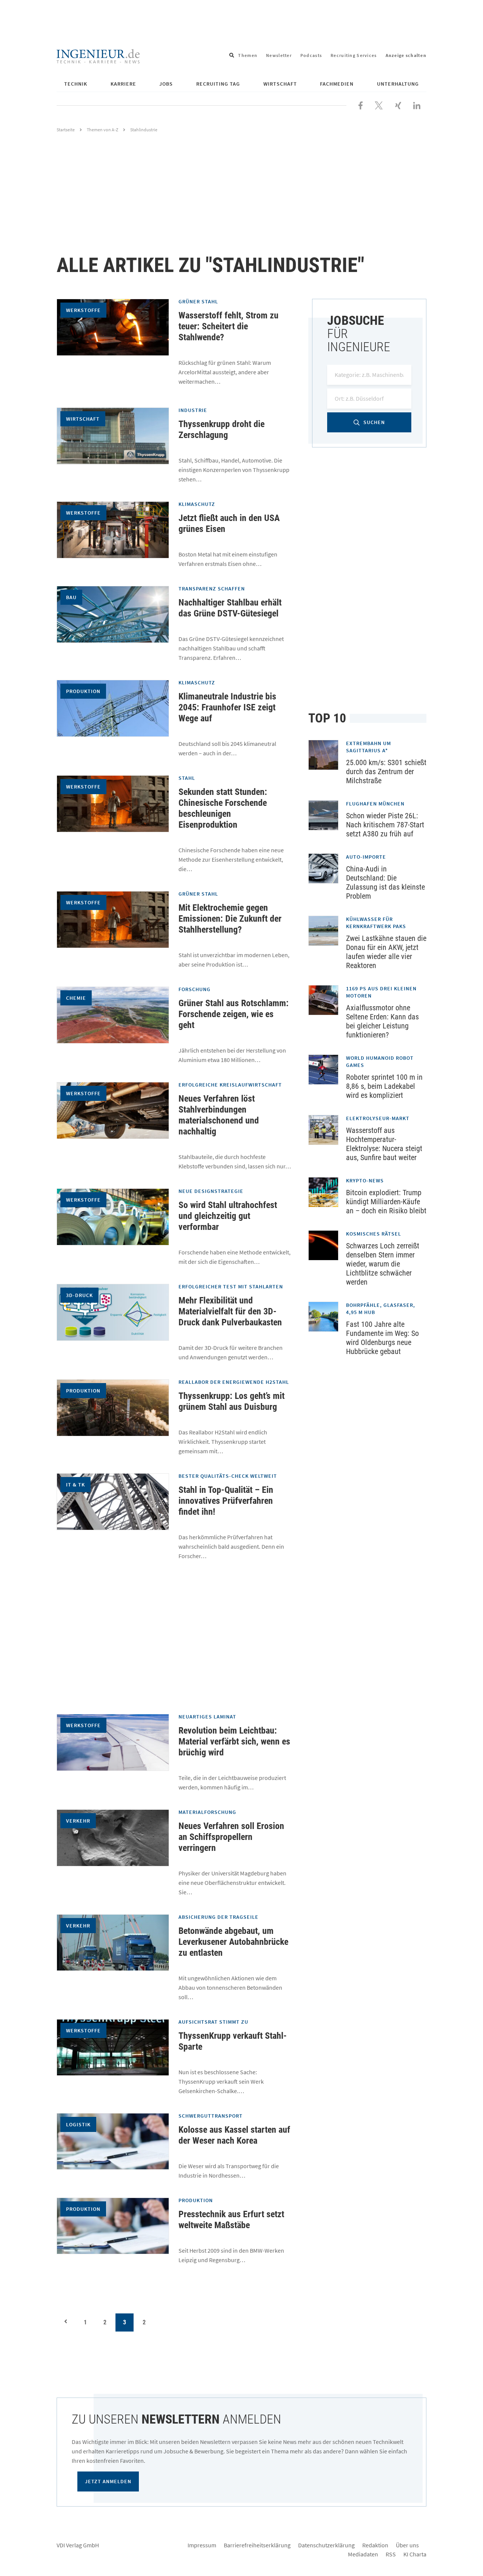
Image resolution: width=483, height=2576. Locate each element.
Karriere (123, 84)
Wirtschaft (280, 84)
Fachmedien (337, 84)
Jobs (166, 84)
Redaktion (375, 2545)
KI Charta (415, 2554)
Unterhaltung (398, 84)
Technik (76, 84)
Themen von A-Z (102, 130)
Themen (248, 55)
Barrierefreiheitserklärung (257, 2545)
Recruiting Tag (218, 84)
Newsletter (279, 55)
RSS (391, 2554)
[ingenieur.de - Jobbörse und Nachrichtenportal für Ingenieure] (98, 55)
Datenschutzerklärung (326, 2545)
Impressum (202, 2545)
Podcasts (311, 55)
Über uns (407, 2545)
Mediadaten (363, 2554)
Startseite (66, 130)
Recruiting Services (354, 55)
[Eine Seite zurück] (66, 2321)
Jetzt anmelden (108, 2481)
